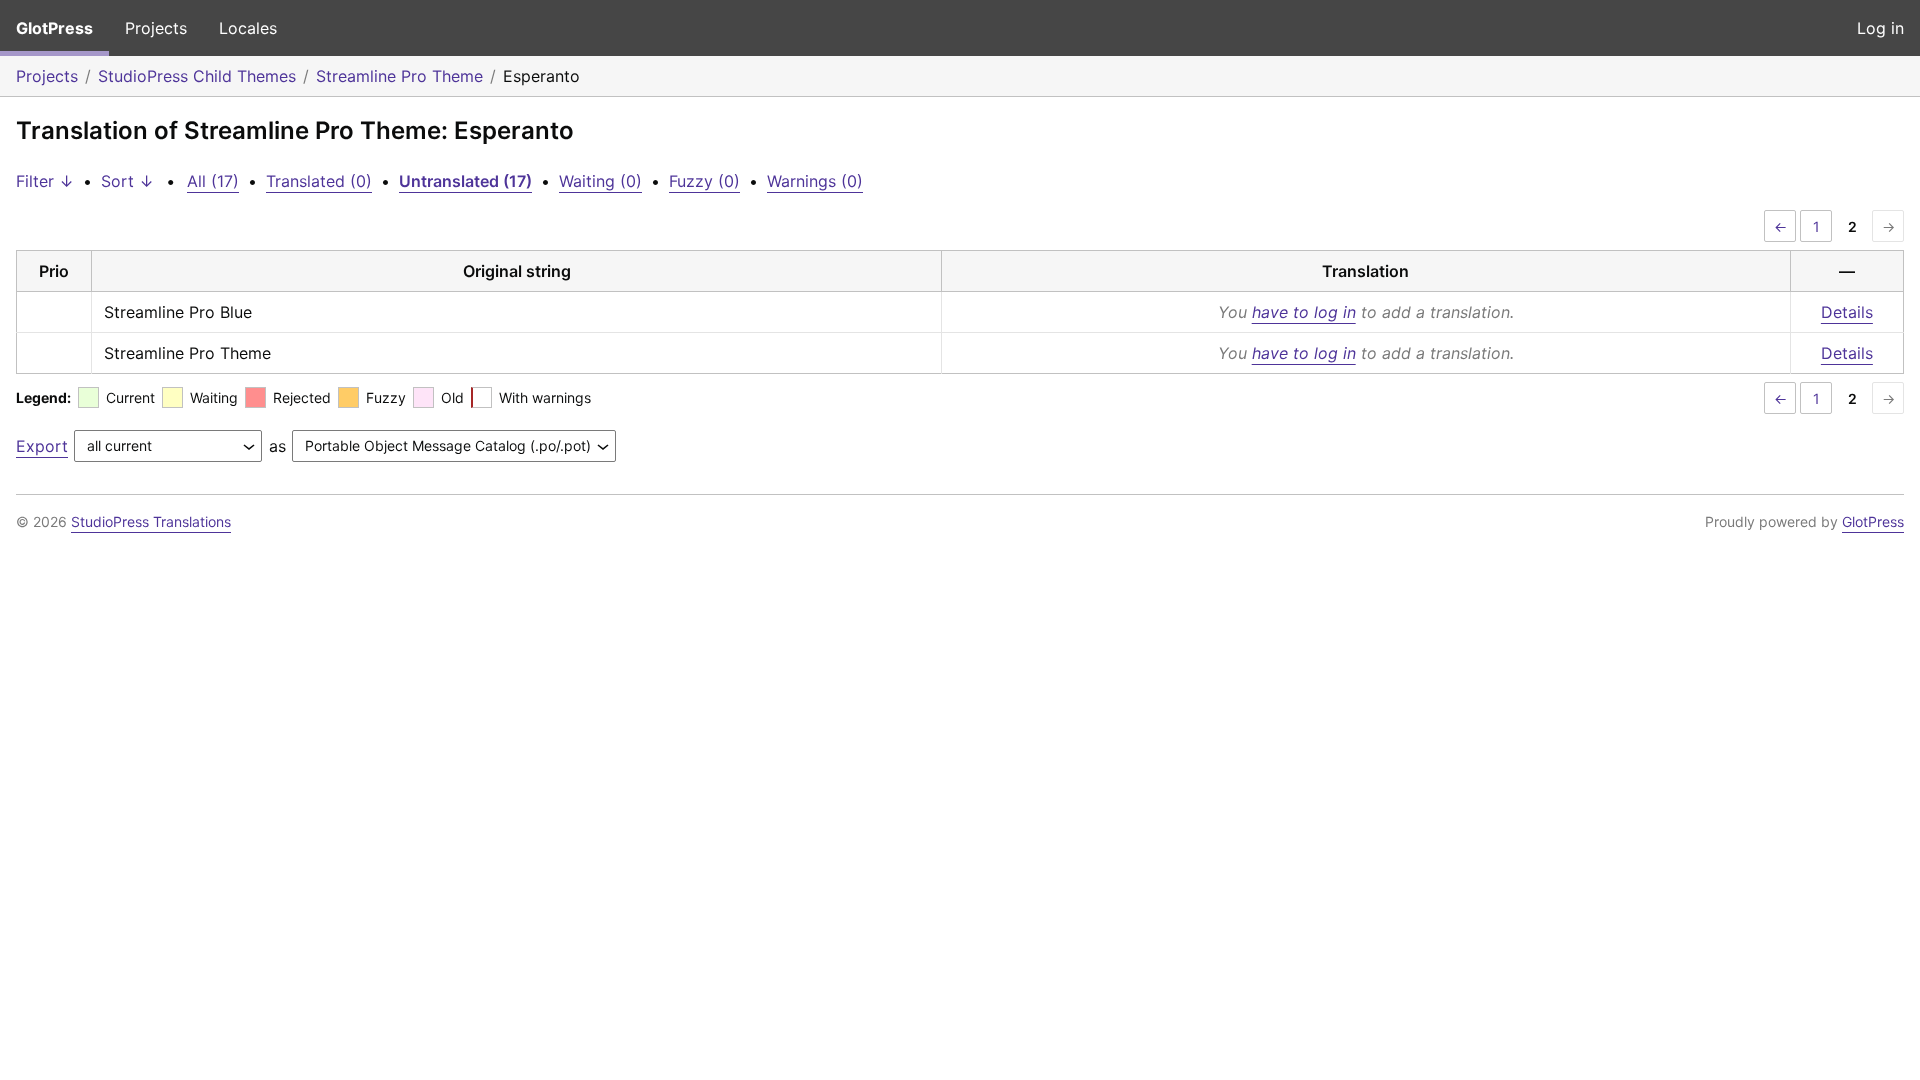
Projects (156, 28)
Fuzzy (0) (704, 181)
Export (42, 446)
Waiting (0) (600, 181)
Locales (248, 28)
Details (1847, 312)
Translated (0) (319, 181)
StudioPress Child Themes (197, 76)
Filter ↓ (45, 181)
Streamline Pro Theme (399, 76)
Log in (1880, 28)
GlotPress (54, 28)
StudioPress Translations (151, 521)
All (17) (213, 181)
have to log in (1304, 312)
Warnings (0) (815, 181)
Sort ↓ (127, 181)
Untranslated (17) (465, 181)
